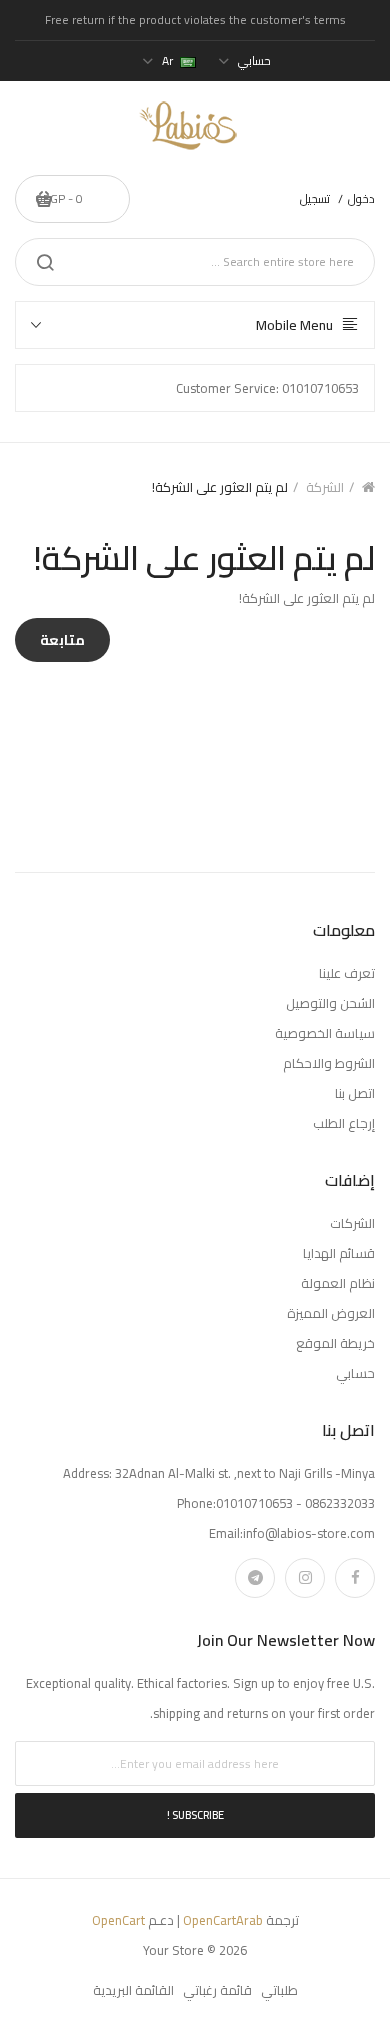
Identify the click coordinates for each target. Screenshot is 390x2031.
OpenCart (118, 1920)
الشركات (352, 1223)
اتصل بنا (355, 1093)
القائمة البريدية (133, 1990)
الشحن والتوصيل (330, 1003)
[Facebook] (355, 1578)
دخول (361, 198)
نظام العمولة (338, 1283)
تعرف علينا (347, 973)
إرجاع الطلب (344, 1123)
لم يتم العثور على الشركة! (220, 487)
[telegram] (255, 1578)
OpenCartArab (223, 1920)
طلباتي (279, 1990)
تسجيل (315, 198)
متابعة (62, 640)
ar (167, 60)
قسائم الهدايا (339, 1253)
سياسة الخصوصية (325, 1033)
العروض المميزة (331, 1313)
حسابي (355, 1373)
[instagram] (305, 1578)
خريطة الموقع (335, 1343)
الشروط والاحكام (329, 1063)
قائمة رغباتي (217, 1990)
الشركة (325, 487)
